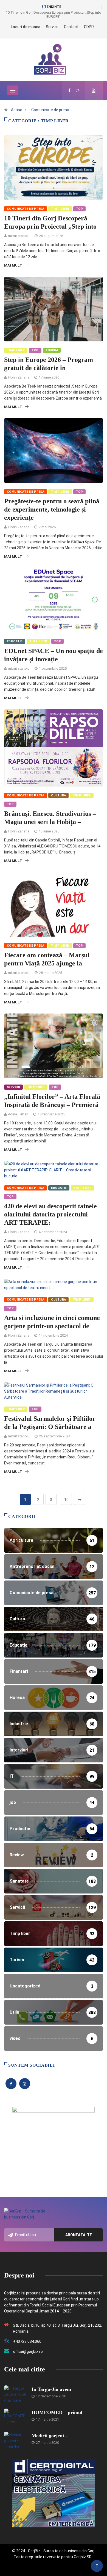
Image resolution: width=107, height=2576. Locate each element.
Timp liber (60, 209)
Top (79, 209)
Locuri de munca (26, 27)
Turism (52, 350)
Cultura (58, 795)
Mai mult (13, 265)
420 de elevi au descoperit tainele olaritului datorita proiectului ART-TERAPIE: (50, 1214)
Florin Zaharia (19, 377)
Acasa (17, 110)
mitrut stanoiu (19, 236)
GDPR (89, 27)
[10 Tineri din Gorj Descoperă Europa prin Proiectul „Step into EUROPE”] (69, 90)
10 (66, 1500)
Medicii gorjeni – (50, 2436)
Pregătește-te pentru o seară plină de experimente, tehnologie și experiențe (52, 509)
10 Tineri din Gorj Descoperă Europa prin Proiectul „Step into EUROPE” (54, 14)
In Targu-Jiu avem (51, 2389)
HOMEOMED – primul (57, 2412)
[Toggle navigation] (13, 90)
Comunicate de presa (50, 110)
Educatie (15, 641)
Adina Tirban (18, 1114)
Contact (71, 27)
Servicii (52, 27)
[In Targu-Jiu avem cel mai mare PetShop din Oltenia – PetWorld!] (15, 2394)
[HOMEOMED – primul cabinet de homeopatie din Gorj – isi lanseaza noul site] (15, 2417)
